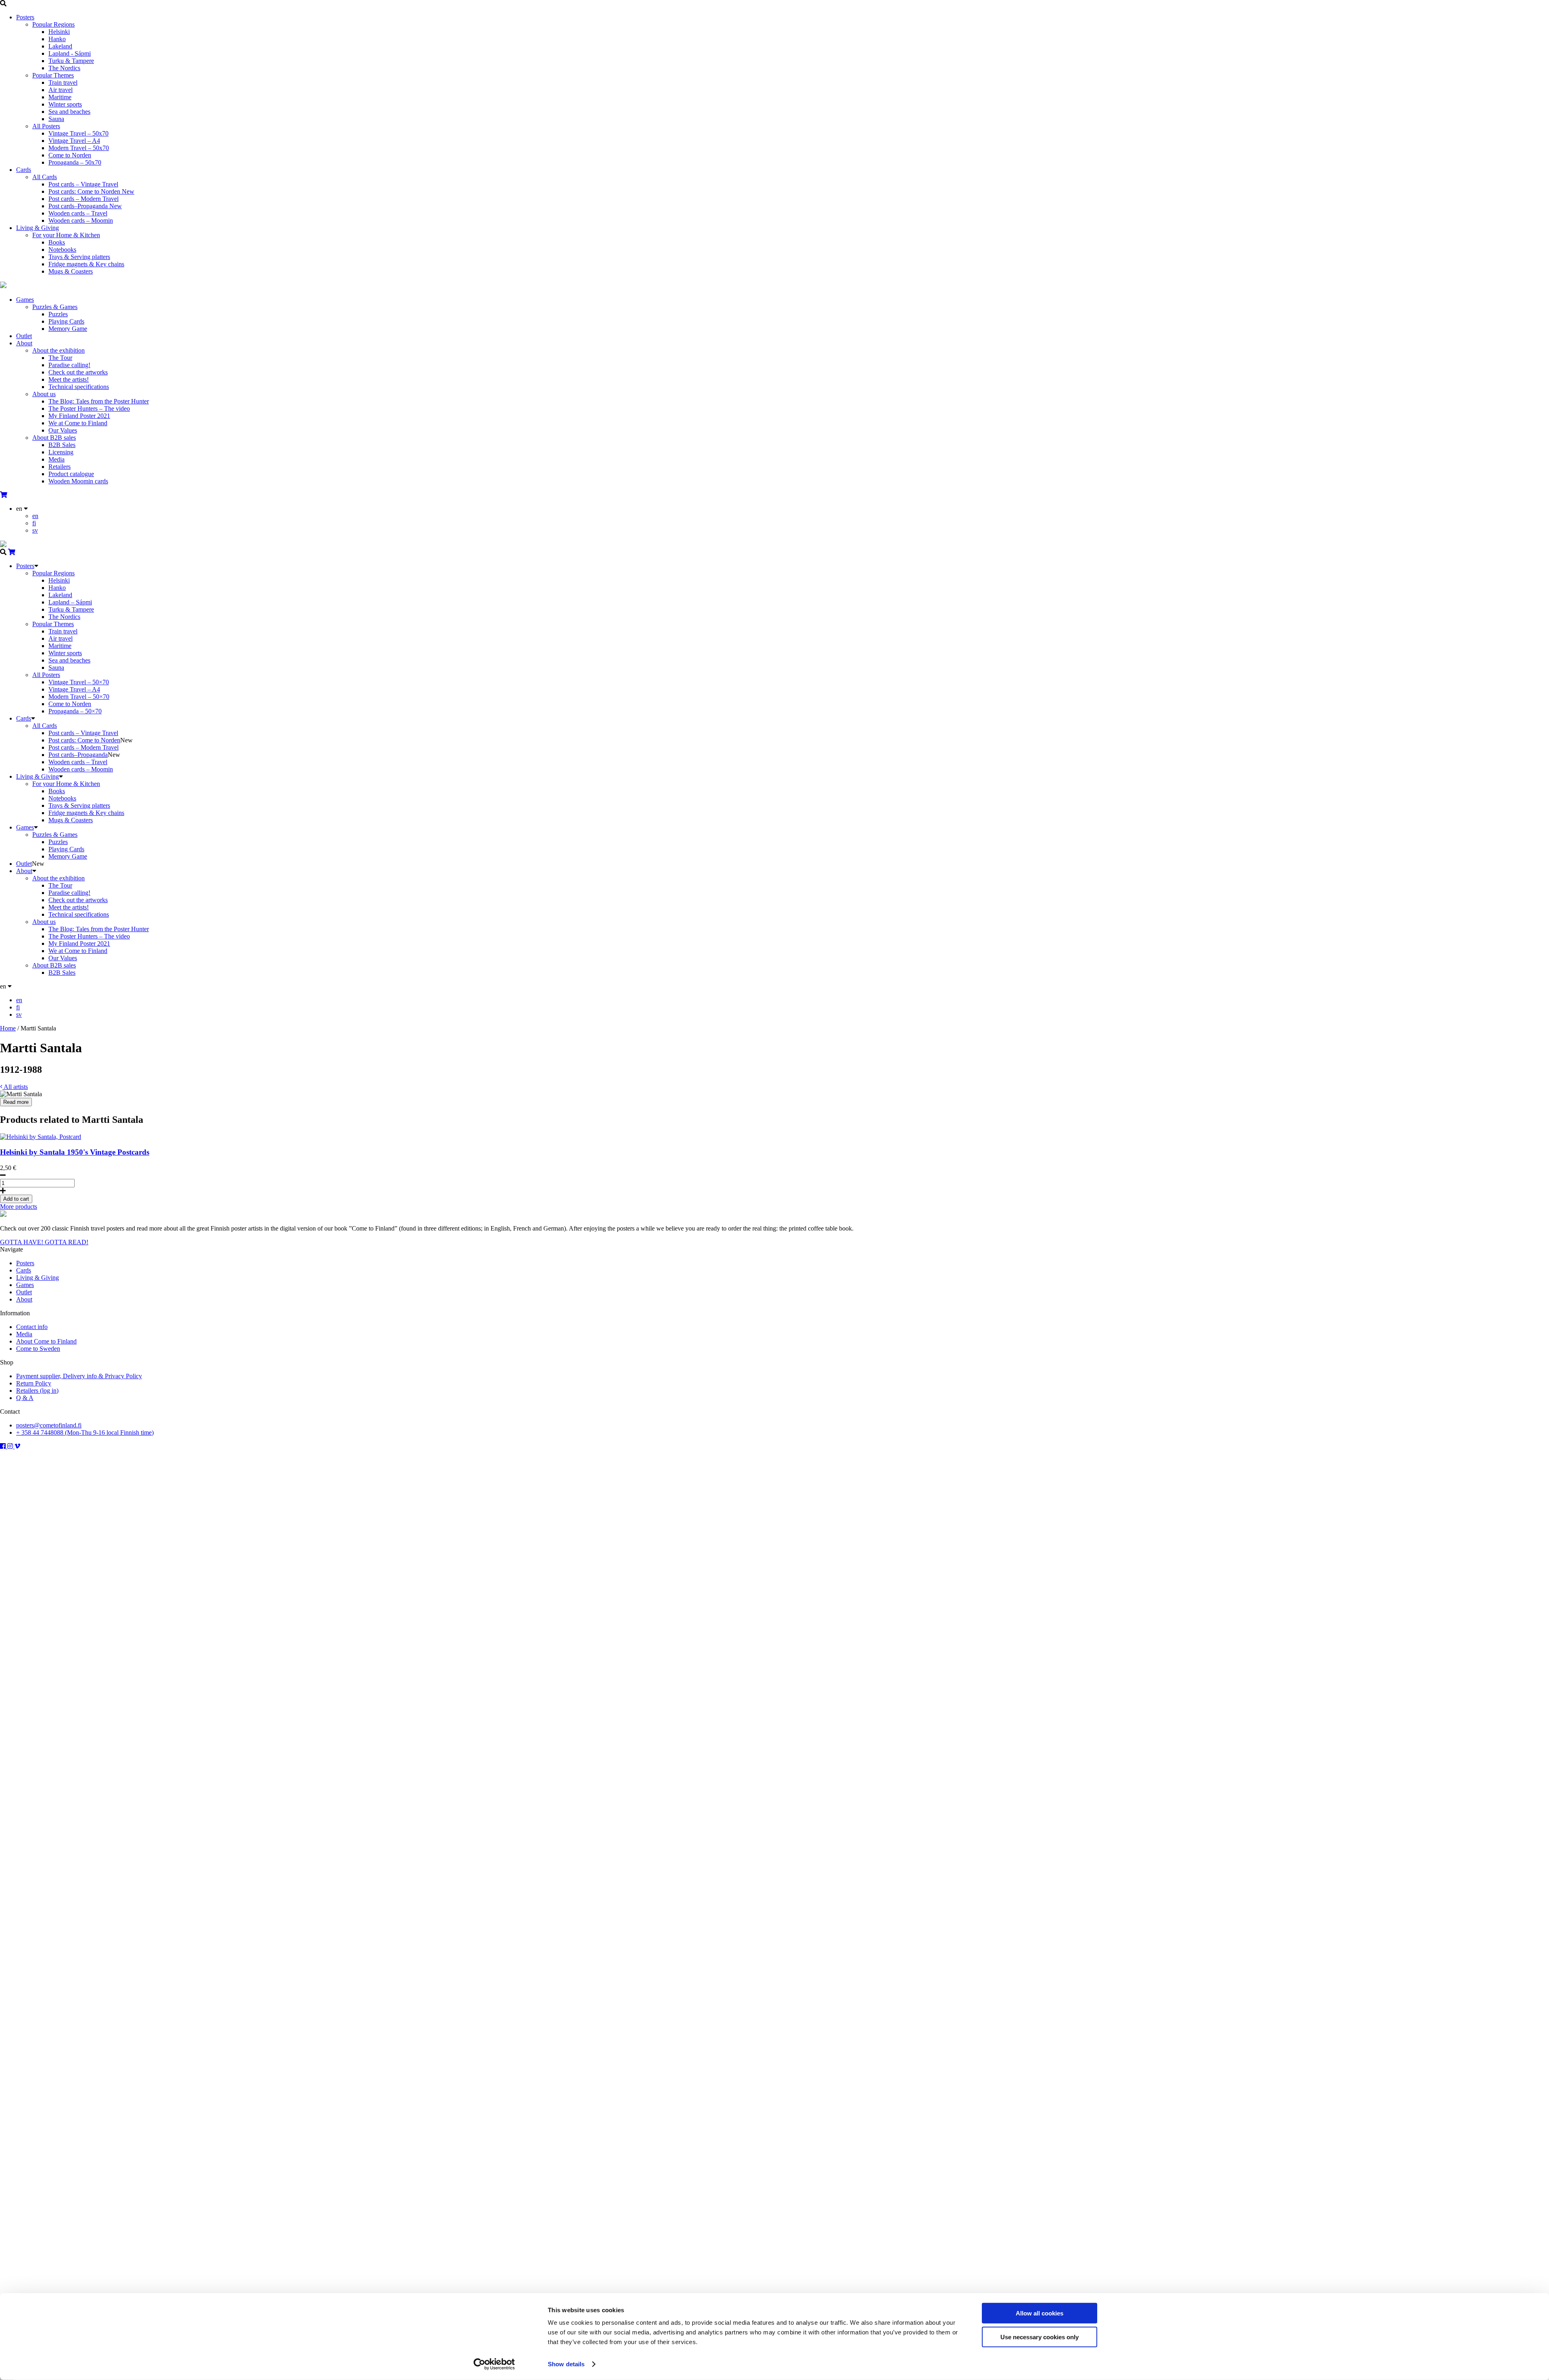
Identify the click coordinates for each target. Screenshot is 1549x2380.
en (35, 516)
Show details (566, 2364)
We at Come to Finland (78, 423)
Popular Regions (53, 24)
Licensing (61, 452)
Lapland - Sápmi (70, 53)
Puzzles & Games (55, 307)
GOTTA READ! (67, 1242)
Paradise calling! (69, 365)
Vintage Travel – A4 (74, 141)
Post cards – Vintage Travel (83, 184)
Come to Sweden (38, 1349)
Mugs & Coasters (71, 271)
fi (34, 523)
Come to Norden (70, 155)
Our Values (63, 430)
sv (35, 530)
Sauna (56, 119)
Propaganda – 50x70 (75, 162)
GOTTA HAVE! (22, 1242)
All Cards (45, 177)
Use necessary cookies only (1040, 2337)
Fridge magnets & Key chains (86, 264)
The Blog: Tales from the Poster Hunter (99, 401)
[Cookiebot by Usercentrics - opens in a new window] (494, 2364)
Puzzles (58, 314)
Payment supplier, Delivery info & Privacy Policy (79, 1376)
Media (56, 459)
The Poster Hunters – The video (89, 409)
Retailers (59, 467)
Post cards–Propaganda (85, 206)
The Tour (60, 358)
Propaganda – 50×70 (75, 711)
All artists (15, 1087)
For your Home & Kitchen (66, 235)
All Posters (46, 126)
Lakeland (60, 46)
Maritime (60, 97)
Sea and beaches (69, 112)
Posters (25, 17)
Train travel (63, 83)
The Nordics (64, 68)
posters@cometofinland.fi (49, 1425)
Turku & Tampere (71, 61)
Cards (24, 170)
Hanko (57, 39)
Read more (16, 1102)
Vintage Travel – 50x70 (78, 133)
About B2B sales (54, 438)
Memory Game (68, 329)
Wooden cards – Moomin (81, 220)
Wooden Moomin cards (78, 481)
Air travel (61, 90)
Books (57, 242)
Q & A (25, 1398)
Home (8, 1028)
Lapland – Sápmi (70, 602)
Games (25, 300)
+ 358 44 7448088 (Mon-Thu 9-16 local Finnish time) (85, 1432)
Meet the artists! (69, 379)
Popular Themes (53, 75)
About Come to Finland (46, 1341)
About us (44, 394)
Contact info (32, 1327)
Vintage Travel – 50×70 (79, 682)
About (24, 343)
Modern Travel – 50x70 (79, 148)
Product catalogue (71, 474)
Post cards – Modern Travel (84, 199)
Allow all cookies (1040, 2313)
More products (19, 1207)
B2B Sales (62, 445)
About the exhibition (58, 350)
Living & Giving (38, 228)
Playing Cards (66, 321)
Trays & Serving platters (79, 257)
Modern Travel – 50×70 (79, 697)
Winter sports (65, 104)
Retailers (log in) (37, 1391)
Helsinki (59, 32)
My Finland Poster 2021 (79, 416)
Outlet (24, 336)
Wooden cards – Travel (78, 213)
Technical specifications (79, 387)
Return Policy (34, 1383)
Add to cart (16, 1199)
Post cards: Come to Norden (91, 191)
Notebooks (62, 250)
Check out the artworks (78, 372)
